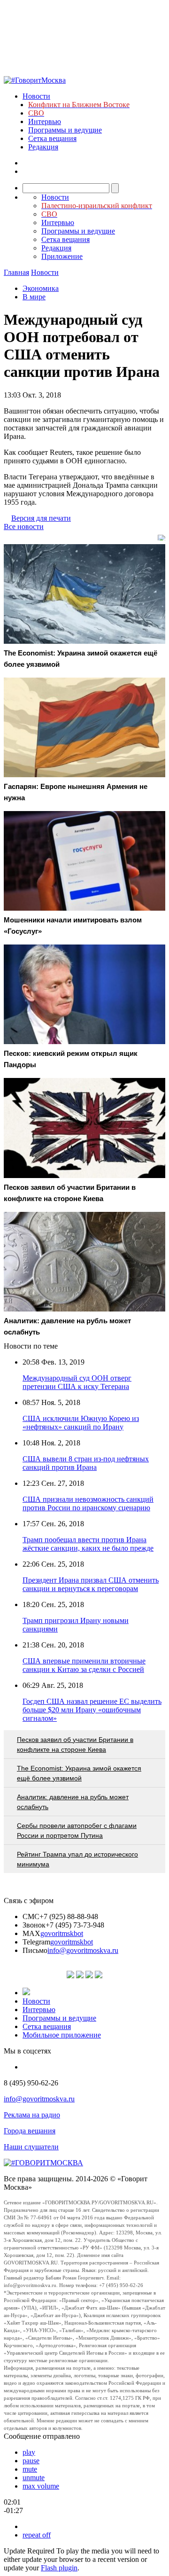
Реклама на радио (32, 2115)
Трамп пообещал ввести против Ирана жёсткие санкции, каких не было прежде (88, 1544)
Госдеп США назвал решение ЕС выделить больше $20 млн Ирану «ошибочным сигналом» (92, 1710)
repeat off (37, 2535)
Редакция (43, 147)
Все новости (24, 527)
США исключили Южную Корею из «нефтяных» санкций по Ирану (81, 1423)
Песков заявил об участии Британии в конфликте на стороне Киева (75, 1745)
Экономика (41, 288)
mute (30, 2469)
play (29, 2452)
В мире (34, 297)
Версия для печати (41, 518)
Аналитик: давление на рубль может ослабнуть (73, 1802)
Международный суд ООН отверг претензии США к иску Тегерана (77, 1382)
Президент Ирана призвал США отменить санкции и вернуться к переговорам (91, 1584)
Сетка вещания (52, 138)
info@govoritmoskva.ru (83, 1950)
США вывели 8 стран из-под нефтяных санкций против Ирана (86, 1463)
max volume (41, 2486)
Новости (36, 96)
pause (31, 2461)
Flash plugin (59, 2568)
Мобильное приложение (62, 2035)
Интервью (45, 121)
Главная (16, 272)
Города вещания (30, 2131)
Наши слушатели (31, 2147)
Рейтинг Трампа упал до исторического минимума (77, 1859)
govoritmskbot (62, 1933)
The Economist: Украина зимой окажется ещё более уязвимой (79, 1773)
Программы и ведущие (65, 130)
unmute (34, 2478)
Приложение (62, 256)
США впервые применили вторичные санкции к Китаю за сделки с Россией (84, 1665)
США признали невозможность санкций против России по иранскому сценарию (88, 1503)
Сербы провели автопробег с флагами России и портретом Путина (77, 1831)
